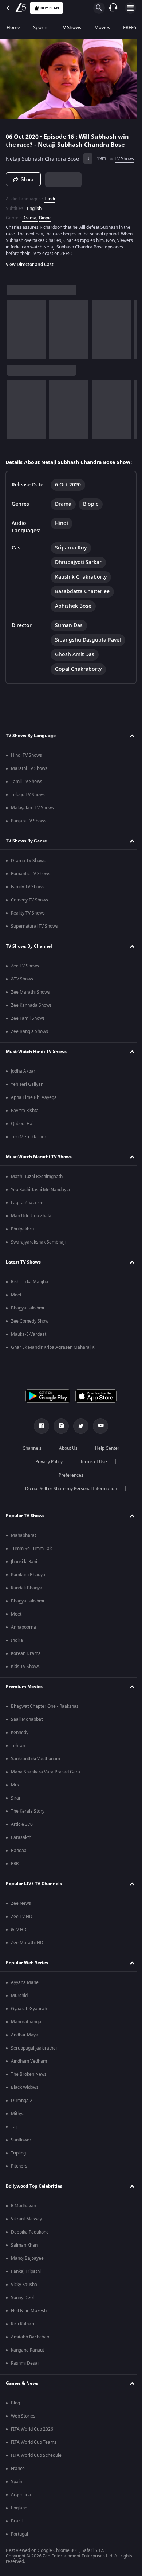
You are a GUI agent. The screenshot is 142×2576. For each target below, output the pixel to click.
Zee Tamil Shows (28, 1040)
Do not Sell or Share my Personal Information (68, 1511)
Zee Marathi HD (27, 1965)
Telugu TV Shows (28, 817)
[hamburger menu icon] (130, 8)
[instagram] (59, 1448)
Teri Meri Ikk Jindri (29, 1159)
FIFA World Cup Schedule (36, 2477)
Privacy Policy (46, 1484)
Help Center (105, 1470)
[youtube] (98, 1448)
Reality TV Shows (28, 935)
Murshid (19, 2017)
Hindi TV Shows (26, 777)
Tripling (18, 2175)
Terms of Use (91, 1484)
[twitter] (78, 1448)
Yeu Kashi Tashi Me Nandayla (40, 1211)
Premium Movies (24, 1708)
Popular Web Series (27, 1984)
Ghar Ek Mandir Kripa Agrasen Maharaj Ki (53, 1369)
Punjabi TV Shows (29, 843)
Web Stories (23, 2438)
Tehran (18, 1767)
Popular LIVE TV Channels (34, 1905)
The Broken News (29, 2096)
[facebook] (39, 1448)
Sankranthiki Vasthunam (35, 1781)
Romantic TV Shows (31, 896)
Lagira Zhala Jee (27, 1225)
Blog (15, 2425)
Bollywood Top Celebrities (34, 2208)
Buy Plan (50, 8)
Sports (40, 28)
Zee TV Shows (25, 988)
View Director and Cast (30, 274)
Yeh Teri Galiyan (27, 1106)
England (19, 2530)
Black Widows (25, 2109)
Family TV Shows (28, 909)
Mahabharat (23, 1557)
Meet (16, 1317)
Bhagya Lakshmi (27, 1330)
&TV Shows (22, 1001)
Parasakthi (22, 1859)
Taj (14, 2149)
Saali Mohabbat (27, 1741)
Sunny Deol (22, 2319)
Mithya (18, 2135)
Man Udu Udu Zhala (31, 1238)
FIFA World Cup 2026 (32, 2451)
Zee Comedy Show (30, 1343)
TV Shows (71, 28)
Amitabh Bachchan (30, 2359)
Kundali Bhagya (27, 1610)
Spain (17, 2503)
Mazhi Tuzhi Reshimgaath (37, 1198)
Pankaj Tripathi (26, 2293)
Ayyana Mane (25, 2004)
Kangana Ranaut (27, 2372)
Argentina (21, 2517)
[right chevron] (14, 339)
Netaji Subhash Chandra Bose (42, 156)
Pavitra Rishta (25, 1132)
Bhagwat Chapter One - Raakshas (45, 1728)
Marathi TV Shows (29, 790)
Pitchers (19, 2188)
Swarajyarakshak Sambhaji (38, 1264)
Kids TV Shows (25, 1688)
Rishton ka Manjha (29, 1304)
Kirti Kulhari (23, 2346)
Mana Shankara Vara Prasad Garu (46, 1794)
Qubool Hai (22, 1146)
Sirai (15, 1820)
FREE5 (130, 28)
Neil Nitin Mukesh (29, 2333)
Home (13, 28)
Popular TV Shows (25, 1537)
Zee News (21, 1925)
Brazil (17, 2543)
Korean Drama (26, 1675)
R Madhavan (23, 2228)
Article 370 (22, 1846)
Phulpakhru (22, 1251)
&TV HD (19, 1951)
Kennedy (20, 1754)
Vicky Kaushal (25, 2306)
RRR (15, 1886)
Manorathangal (27, 2044)
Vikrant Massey (26, 2241)
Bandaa (19, 1872)
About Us (66, 1470)
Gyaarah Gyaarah (29, 2031)
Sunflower (21, 2162)
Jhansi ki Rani (24, 1583)
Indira (17, 1662)
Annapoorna (23, 1649)
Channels (29, 1470)
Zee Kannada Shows (31, 1027)
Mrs (15, 1807)
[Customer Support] (113, 8)
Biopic (45, 227)
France (18, 2490)
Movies (102, 28)
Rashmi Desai (25, 2385)
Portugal (19, 2556)
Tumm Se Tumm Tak (31, 1570)
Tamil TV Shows (27, 803)
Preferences (68, 1497)
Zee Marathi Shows (30, 1014)
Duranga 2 (22, 2122)
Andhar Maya (25, 2057)
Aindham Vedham (29, 2083)
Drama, (30, 227)
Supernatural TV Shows (34, 948)
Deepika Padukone (30, 2254)
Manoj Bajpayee (27, 2280)
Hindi (50, 208)
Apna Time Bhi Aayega (34, 1119)
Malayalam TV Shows (32, 830)
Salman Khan (24, 2267)
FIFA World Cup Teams (34, 2464)
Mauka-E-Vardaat (29, 1356)
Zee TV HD (22, 1938)
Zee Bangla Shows (29, 1053)
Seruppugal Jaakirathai (34, 2070)
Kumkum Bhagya (28, 1597)
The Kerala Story (28, 1833)
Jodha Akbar (23, 1093)
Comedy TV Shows (29, 922)
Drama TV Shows (28, 882)
